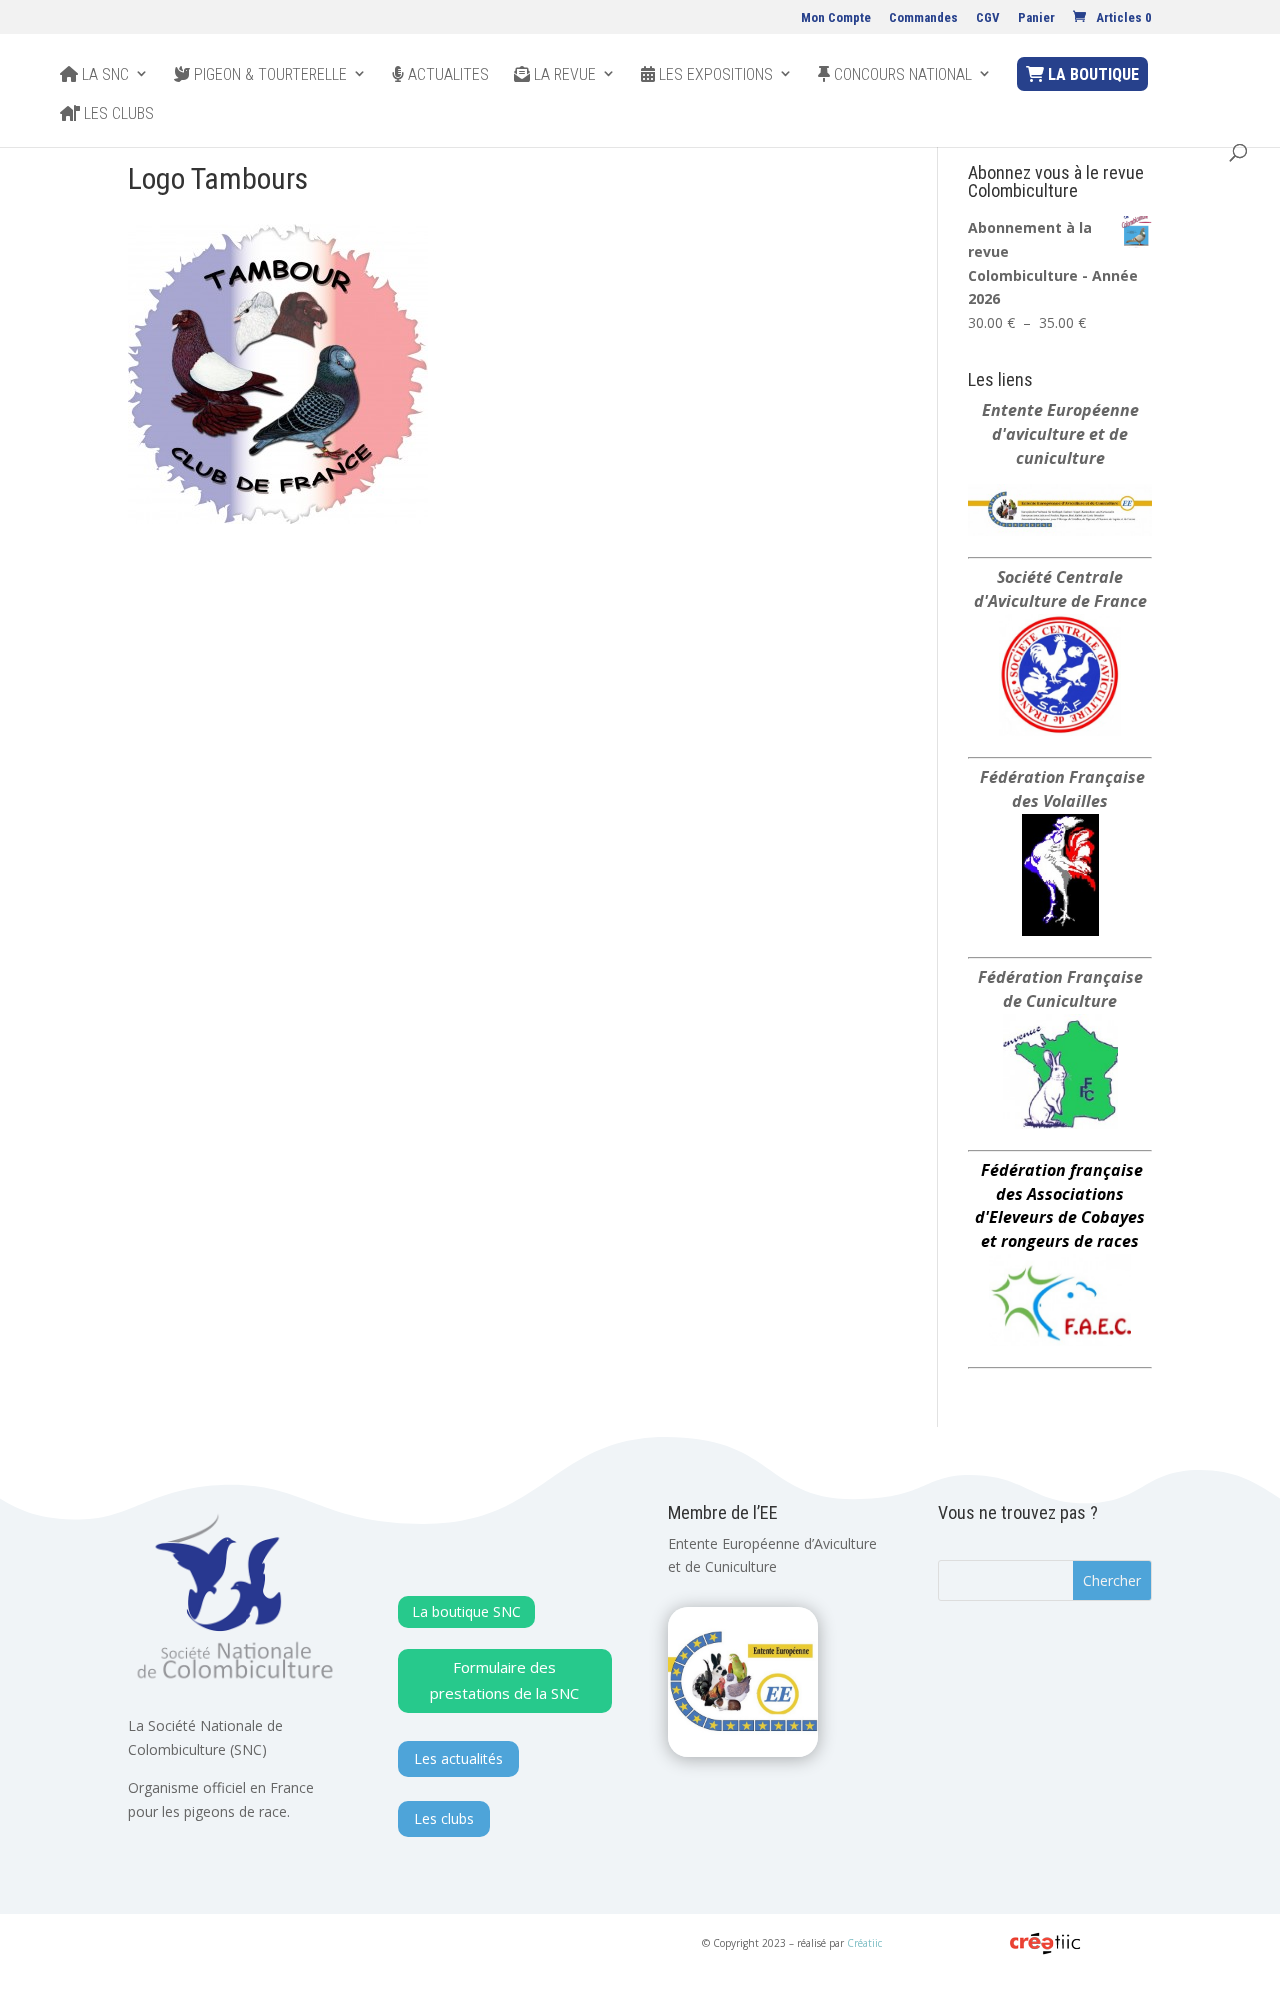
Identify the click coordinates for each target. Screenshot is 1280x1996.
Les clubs (117, 114)
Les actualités (458, 1758)
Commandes (923, 18)
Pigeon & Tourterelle (268, 75)
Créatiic (864, 1943)
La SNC (103, 75)
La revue (563, 75)
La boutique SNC (466, 1611)
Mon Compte (836, 18)
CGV (988, 18)
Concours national (901, 75)
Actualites (446, 75)
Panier (1036, 18)
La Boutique (1091, 74)
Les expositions (714, 75)
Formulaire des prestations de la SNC (504, 1680)
